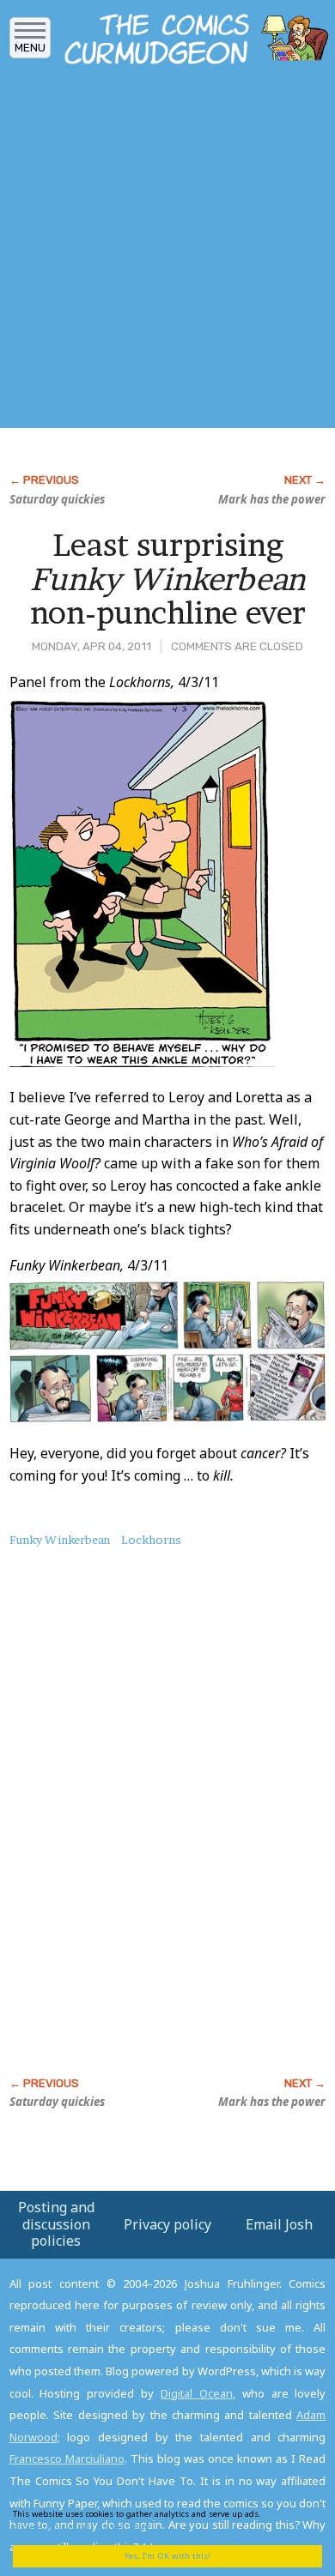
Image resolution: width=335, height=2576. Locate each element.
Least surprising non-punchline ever (168, 579)
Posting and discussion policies (56, 2223)
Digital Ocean (197, 2393)
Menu (30, 48)
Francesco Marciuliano (67, 2458)
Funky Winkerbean (60, 1540)
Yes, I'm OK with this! (167, 2556)
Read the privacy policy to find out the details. (155, 2520)
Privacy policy (167, 2224)
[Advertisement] (167, 251)
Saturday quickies (57, 499)
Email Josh (279, 2224)
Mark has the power (272, 499)
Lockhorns (151, 1540)
